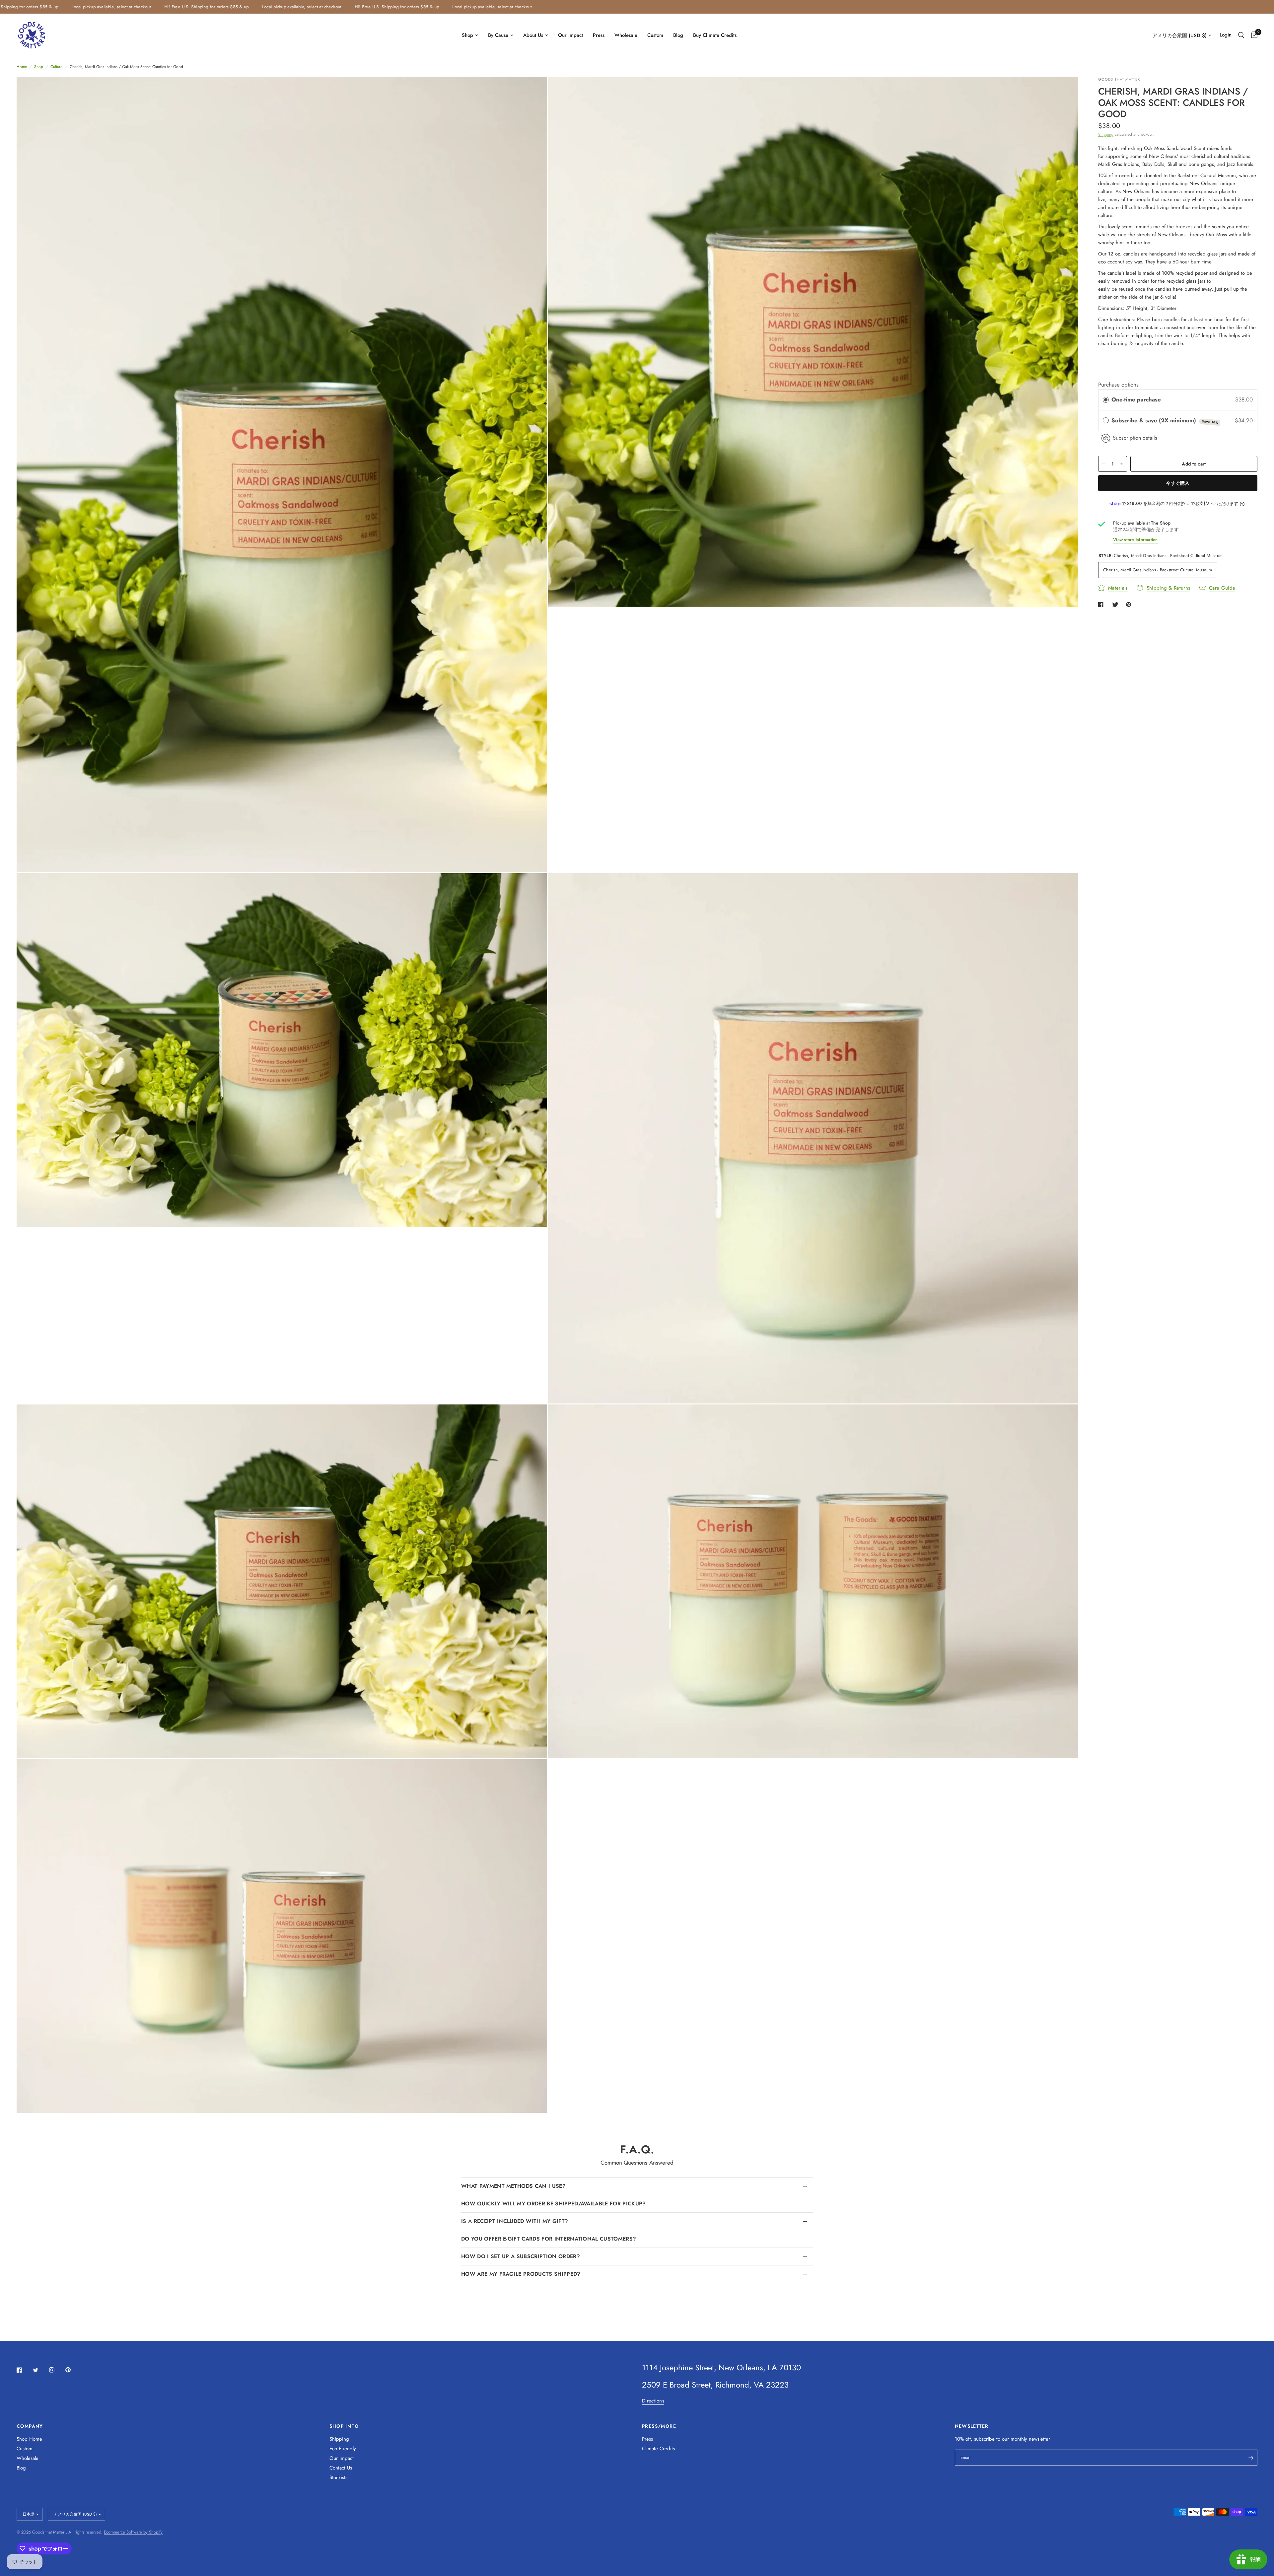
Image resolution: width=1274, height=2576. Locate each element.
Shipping (1106, 134)
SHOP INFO (344, 2426)
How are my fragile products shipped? (521, 2274)
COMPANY (30, 2426)
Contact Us (341, 2468)
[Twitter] (40, 2370)
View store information (1135, 540)
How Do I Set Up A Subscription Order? (521, 2256)
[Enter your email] (1251, 2458)
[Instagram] (56, 2370)
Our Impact (570, 35)
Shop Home (29, 2439)
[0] (1253, 35)
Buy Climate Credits (715, 35)
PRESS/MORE (659, 2426)
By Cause (498, 35)
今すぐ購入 (1178, 483)
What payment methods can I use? (513, 2186)
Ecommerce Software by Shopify (133, 2532)
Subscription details (1135, 438)
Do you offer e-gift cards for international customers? (549, 2239)
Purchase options (1118, 385)
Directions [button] (653, 2401)
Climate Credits (658, 2449)
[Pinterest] (73, 2370)
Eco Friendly (343, 2449)
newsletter (1039, 2439)
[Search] (1241, 35)
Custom (655, 35)
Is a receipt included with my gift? (515, 2221)
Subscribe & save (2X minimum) (1165, 421)
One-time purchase (1136, 400)
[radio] (1106, 400)
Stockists (338, 2477)
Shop (467, 35)
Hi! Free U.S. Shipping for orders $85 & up (228, 7)
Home (22, 67)
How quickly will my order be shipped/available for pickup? (554, 2204)
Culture (56, 67)
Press (599, 35)
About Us (533, 35)
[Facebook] (24, 2370)
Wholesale (626, 35)
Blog (678, 35)
